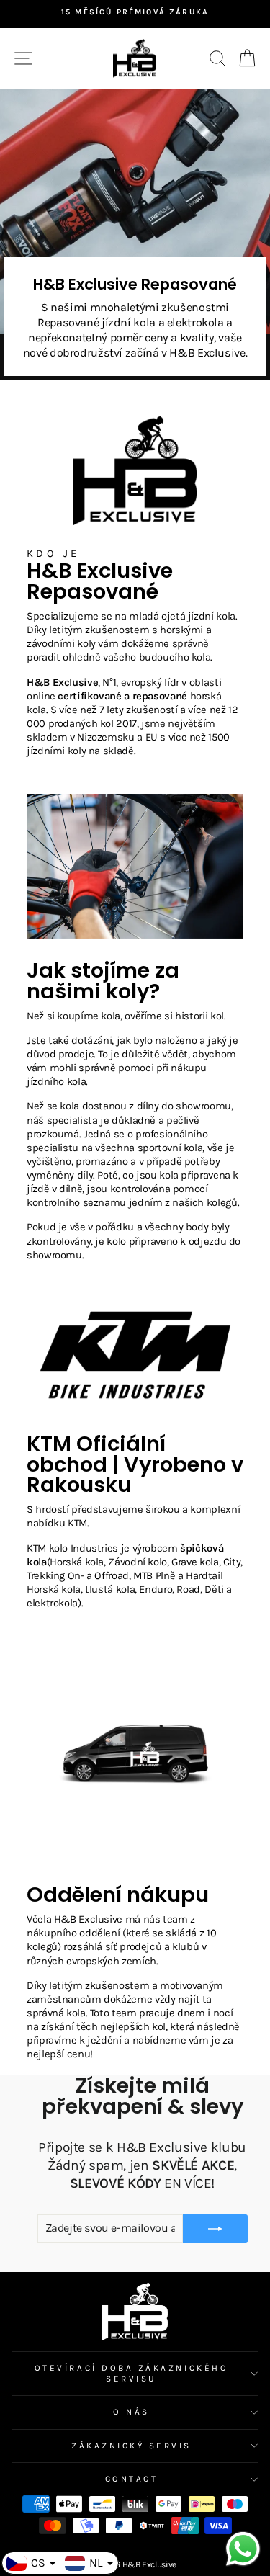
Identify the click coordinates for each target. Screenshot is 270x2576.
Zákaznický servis (131, 2446)
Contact (132, 2479)
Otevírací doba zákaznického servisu (131, 2373)
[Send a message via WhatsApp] (243, 2549)
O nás (131, 2412)
